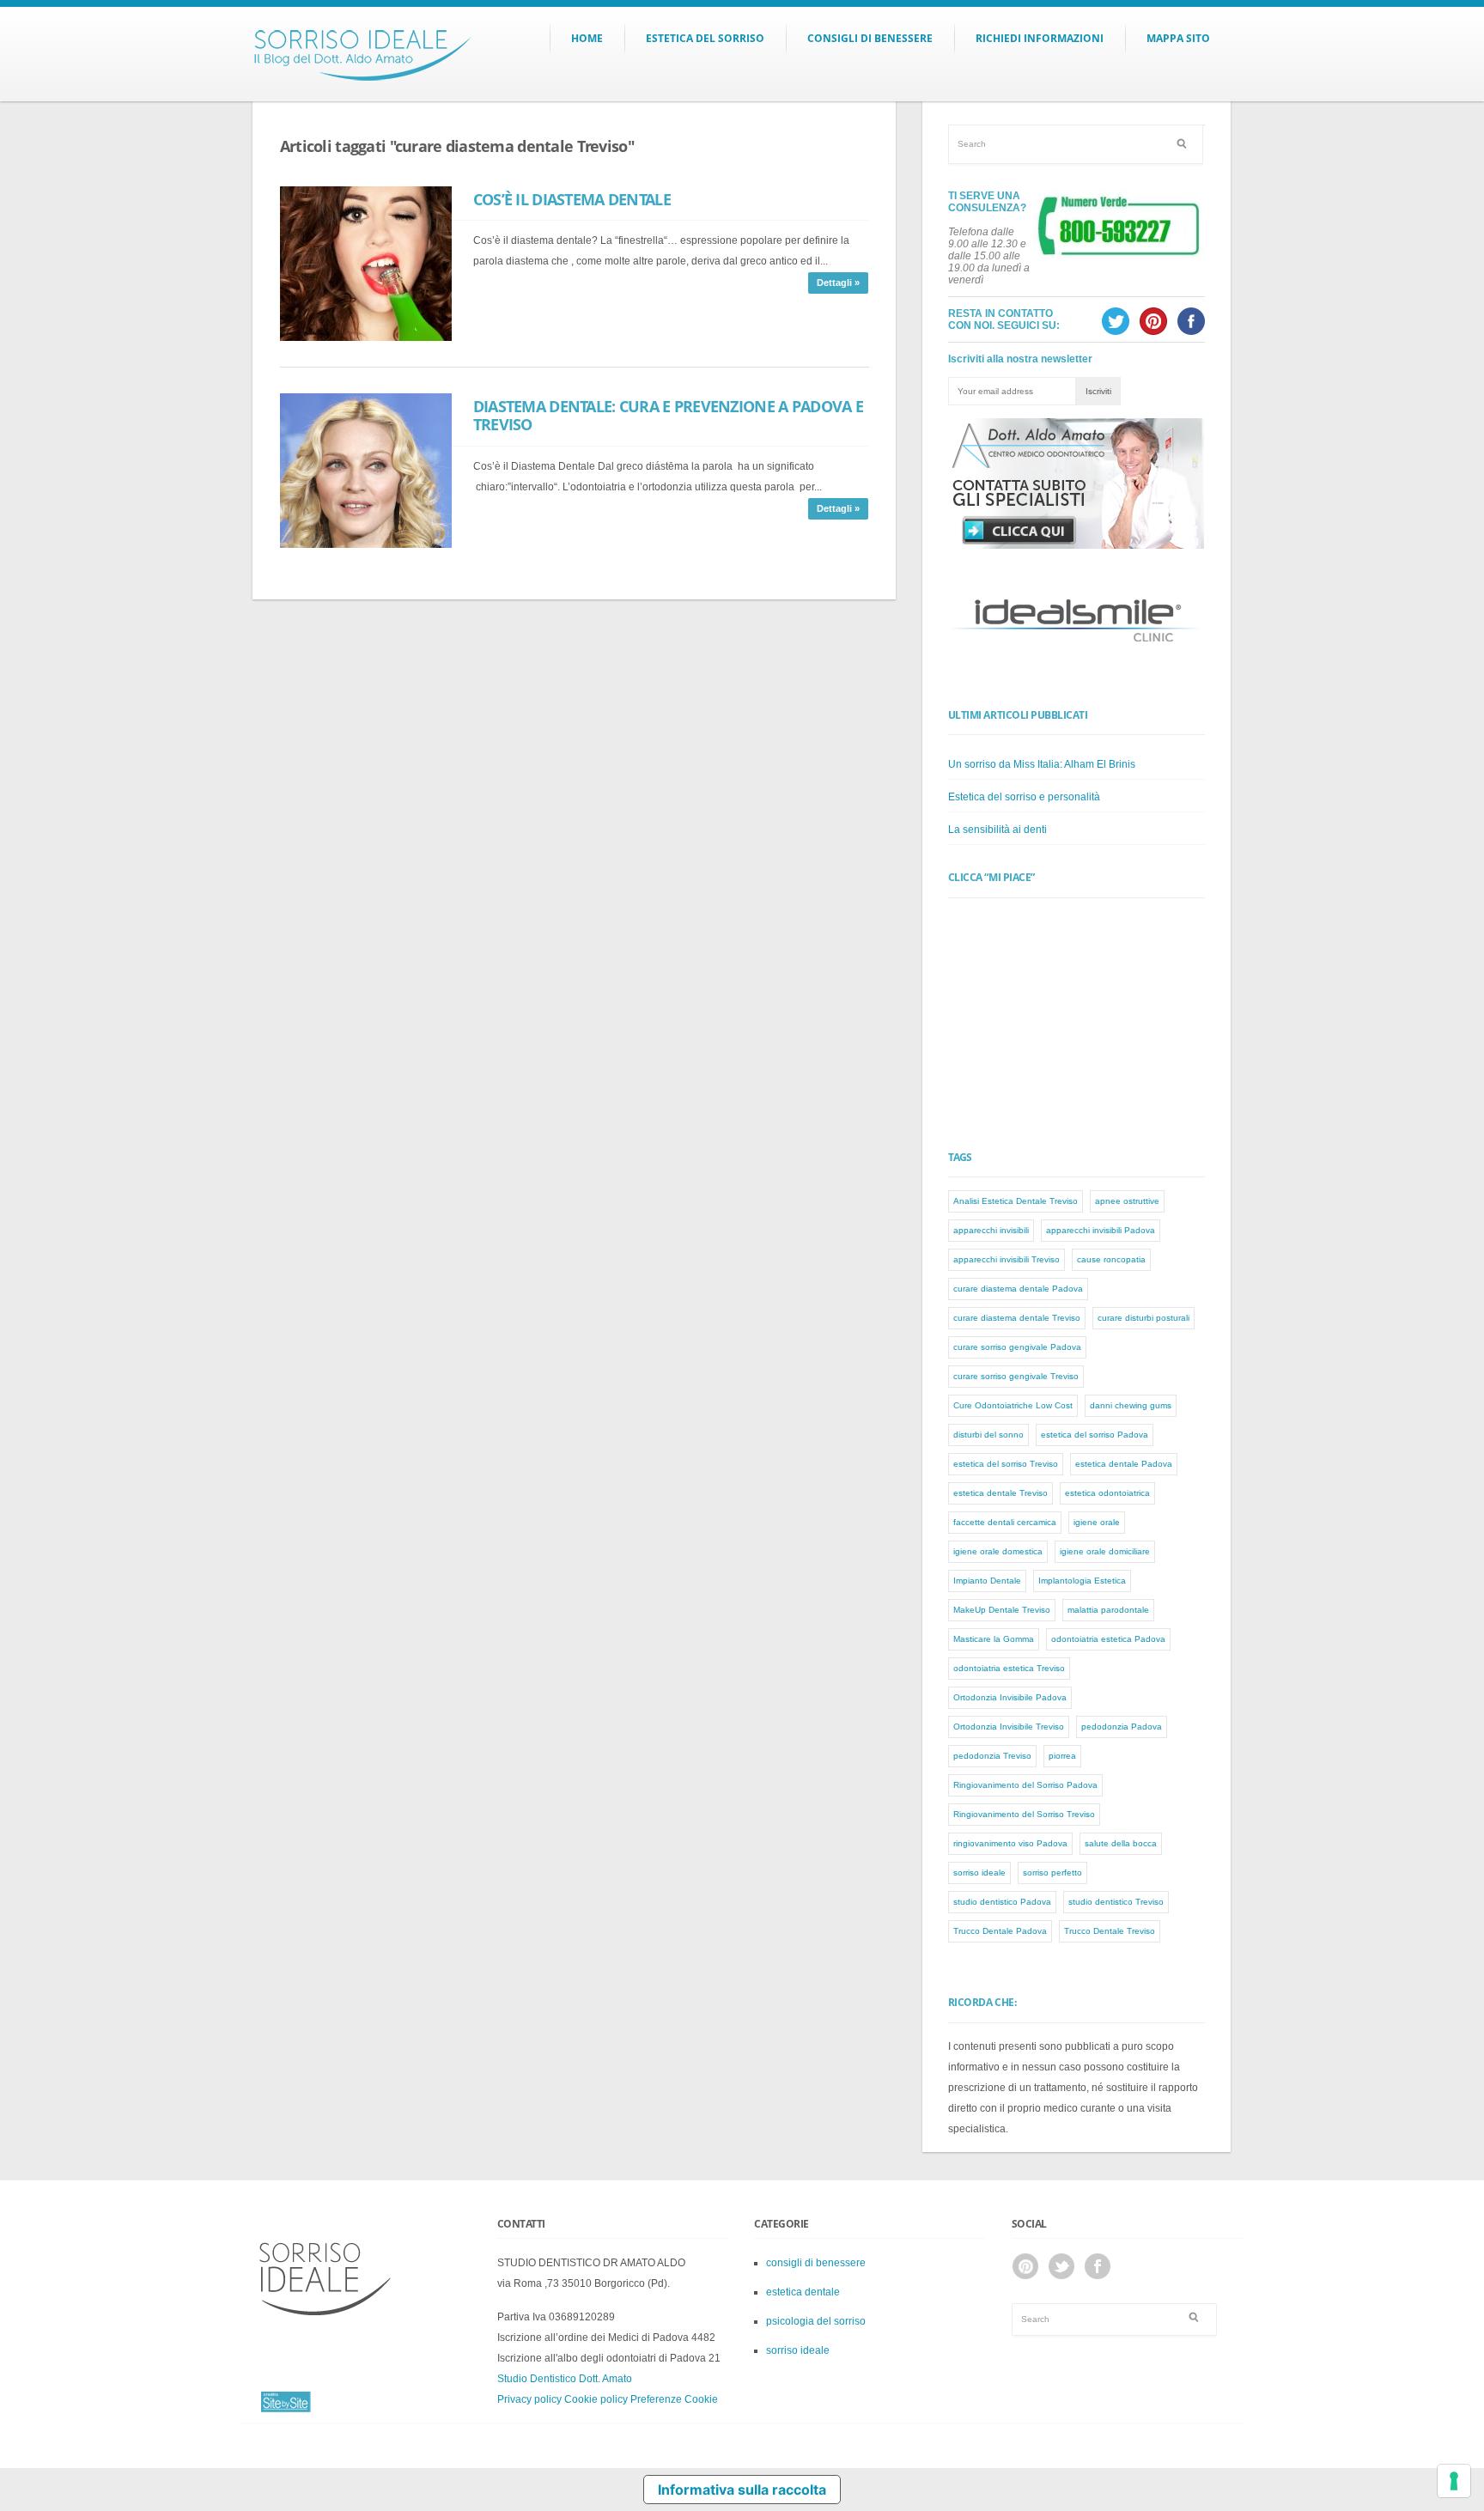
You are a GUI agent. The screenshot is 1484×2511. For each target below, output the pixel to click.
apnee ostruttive (1127, 1201)
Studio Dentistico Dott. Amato (565, 2379)
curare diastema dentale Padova (1018, 1289)
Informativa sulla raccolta (742, 2490)
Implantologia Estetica (1082, 1581)
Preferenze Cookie (674, 2399)
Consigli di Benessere (870, 38)
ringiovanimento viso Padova (1010, 1843)
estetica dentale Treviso (1000, 1493)
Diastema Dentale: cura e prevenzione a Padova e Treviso (668, 416)
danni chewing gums (1131, 1405)
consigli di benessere (816, 2263)
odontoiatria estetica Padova (1108, 1639)
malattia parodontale (1108, 1610)
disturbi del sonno (988, 1435)
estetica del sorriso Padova (1095, 1435)
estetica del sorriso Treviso (1006, 1464)
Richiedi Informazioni (1040, 38)
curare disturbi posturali (1143, 1318)
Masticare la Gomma (994, 1639)
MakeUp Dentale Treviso (1002, 1610)
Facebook (1098, 2266)
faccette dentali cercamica (1005, 1522)
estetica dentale (803, 2292)
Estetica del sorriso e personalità (1024, 797)
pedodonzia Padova (1122, 1727)
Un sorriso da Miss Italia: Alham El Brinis (1042, 764)
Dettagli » (838, 283)
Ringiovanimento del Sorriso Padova (1025, 1785)
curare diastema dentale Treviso (1017, 1318)
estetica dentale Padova (1124, 1464)
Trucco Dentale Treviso (1110, 1931)
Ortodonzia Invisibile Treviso (1009, 1727)
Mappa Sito (1178, 38)
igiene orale (1097, 1522)
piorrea (1062, 1756)
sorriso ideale (979, 1873)
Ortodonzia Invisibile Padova (1010, 1697)
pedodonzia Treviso (992, 1756)
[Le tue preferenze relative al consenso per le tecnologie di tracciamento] (1454, 2481)
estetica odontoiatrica (1107, 1493)
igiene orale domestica (998, 1551)
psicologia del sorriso (816, 2321)
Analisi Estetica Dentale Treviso (1016, 1201)
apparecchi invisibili (991, 1230)
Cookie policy (596, 2399)
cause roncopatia (1111, 1259)
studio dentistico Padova (1002, 1902)
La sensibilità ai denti (997, 830)
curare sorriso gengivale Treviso (1016, 1376)
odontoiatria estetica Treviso (1009, 1668)
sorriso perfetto (1052, 1873)
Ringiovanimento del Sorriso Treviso (1024, 1814)
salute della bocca (1121, 1843)
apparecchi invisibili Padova (1101, 1230)
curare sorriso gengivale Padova (1017, 1347)
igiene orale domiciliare (1105, 1551)
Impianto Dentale (987, 1581)
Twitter (1061, 2266)
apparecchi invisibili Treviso (1007, 1259)
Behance (1025, 2266)
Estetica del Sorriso (705, 38)
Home (587, 38)
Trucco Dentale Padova (1000, 1931)
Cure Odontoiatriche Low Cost (1013, 1405)
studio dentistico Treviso (1116, 1902)
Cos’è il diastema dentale (572, 199)
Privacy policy (529, 2399)
